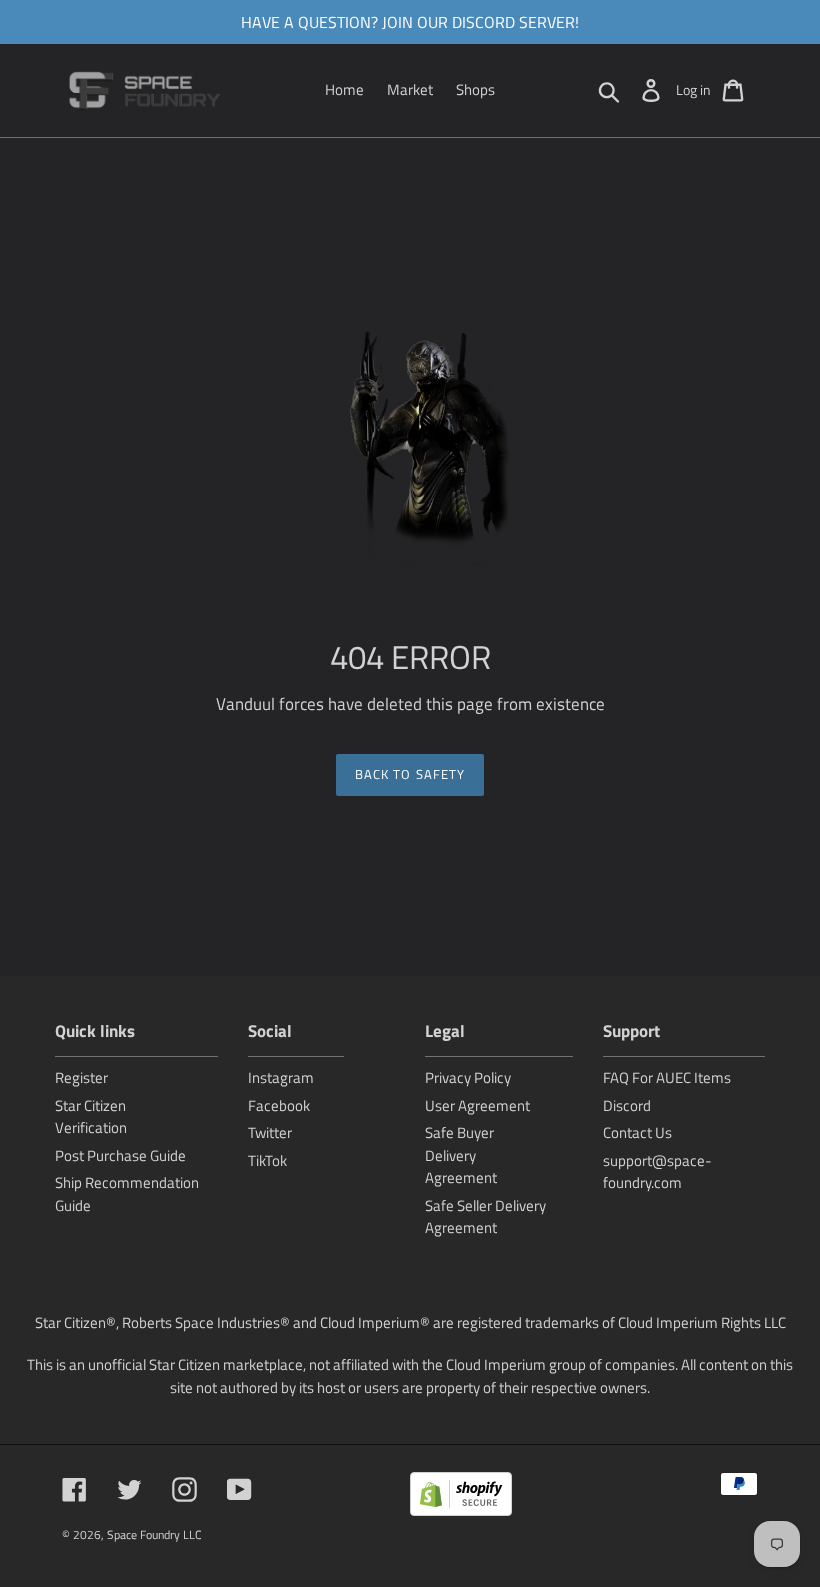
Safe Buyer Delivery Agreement (461, 1155)
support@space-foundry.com (657, 1172)
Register (81, 1077)
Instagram (281, 1077)
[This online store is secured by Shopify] (461, 1497)
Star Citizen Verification (91, 1117)
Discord (627, 1105)
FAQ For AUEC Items (667, 1077)
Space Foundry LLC (154, 1534)
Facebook (279, 1105)
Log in (693, 89)
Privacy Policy (468, 1077)
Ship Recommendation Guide (127, 1194)
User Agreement (477, 1105)
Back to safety (410, 774)
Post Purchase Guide (120, 1155)
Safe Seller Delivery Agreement (485, 1217)
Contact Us (637, 1132)
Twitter (270, 1132)
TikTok (267, 1160)
